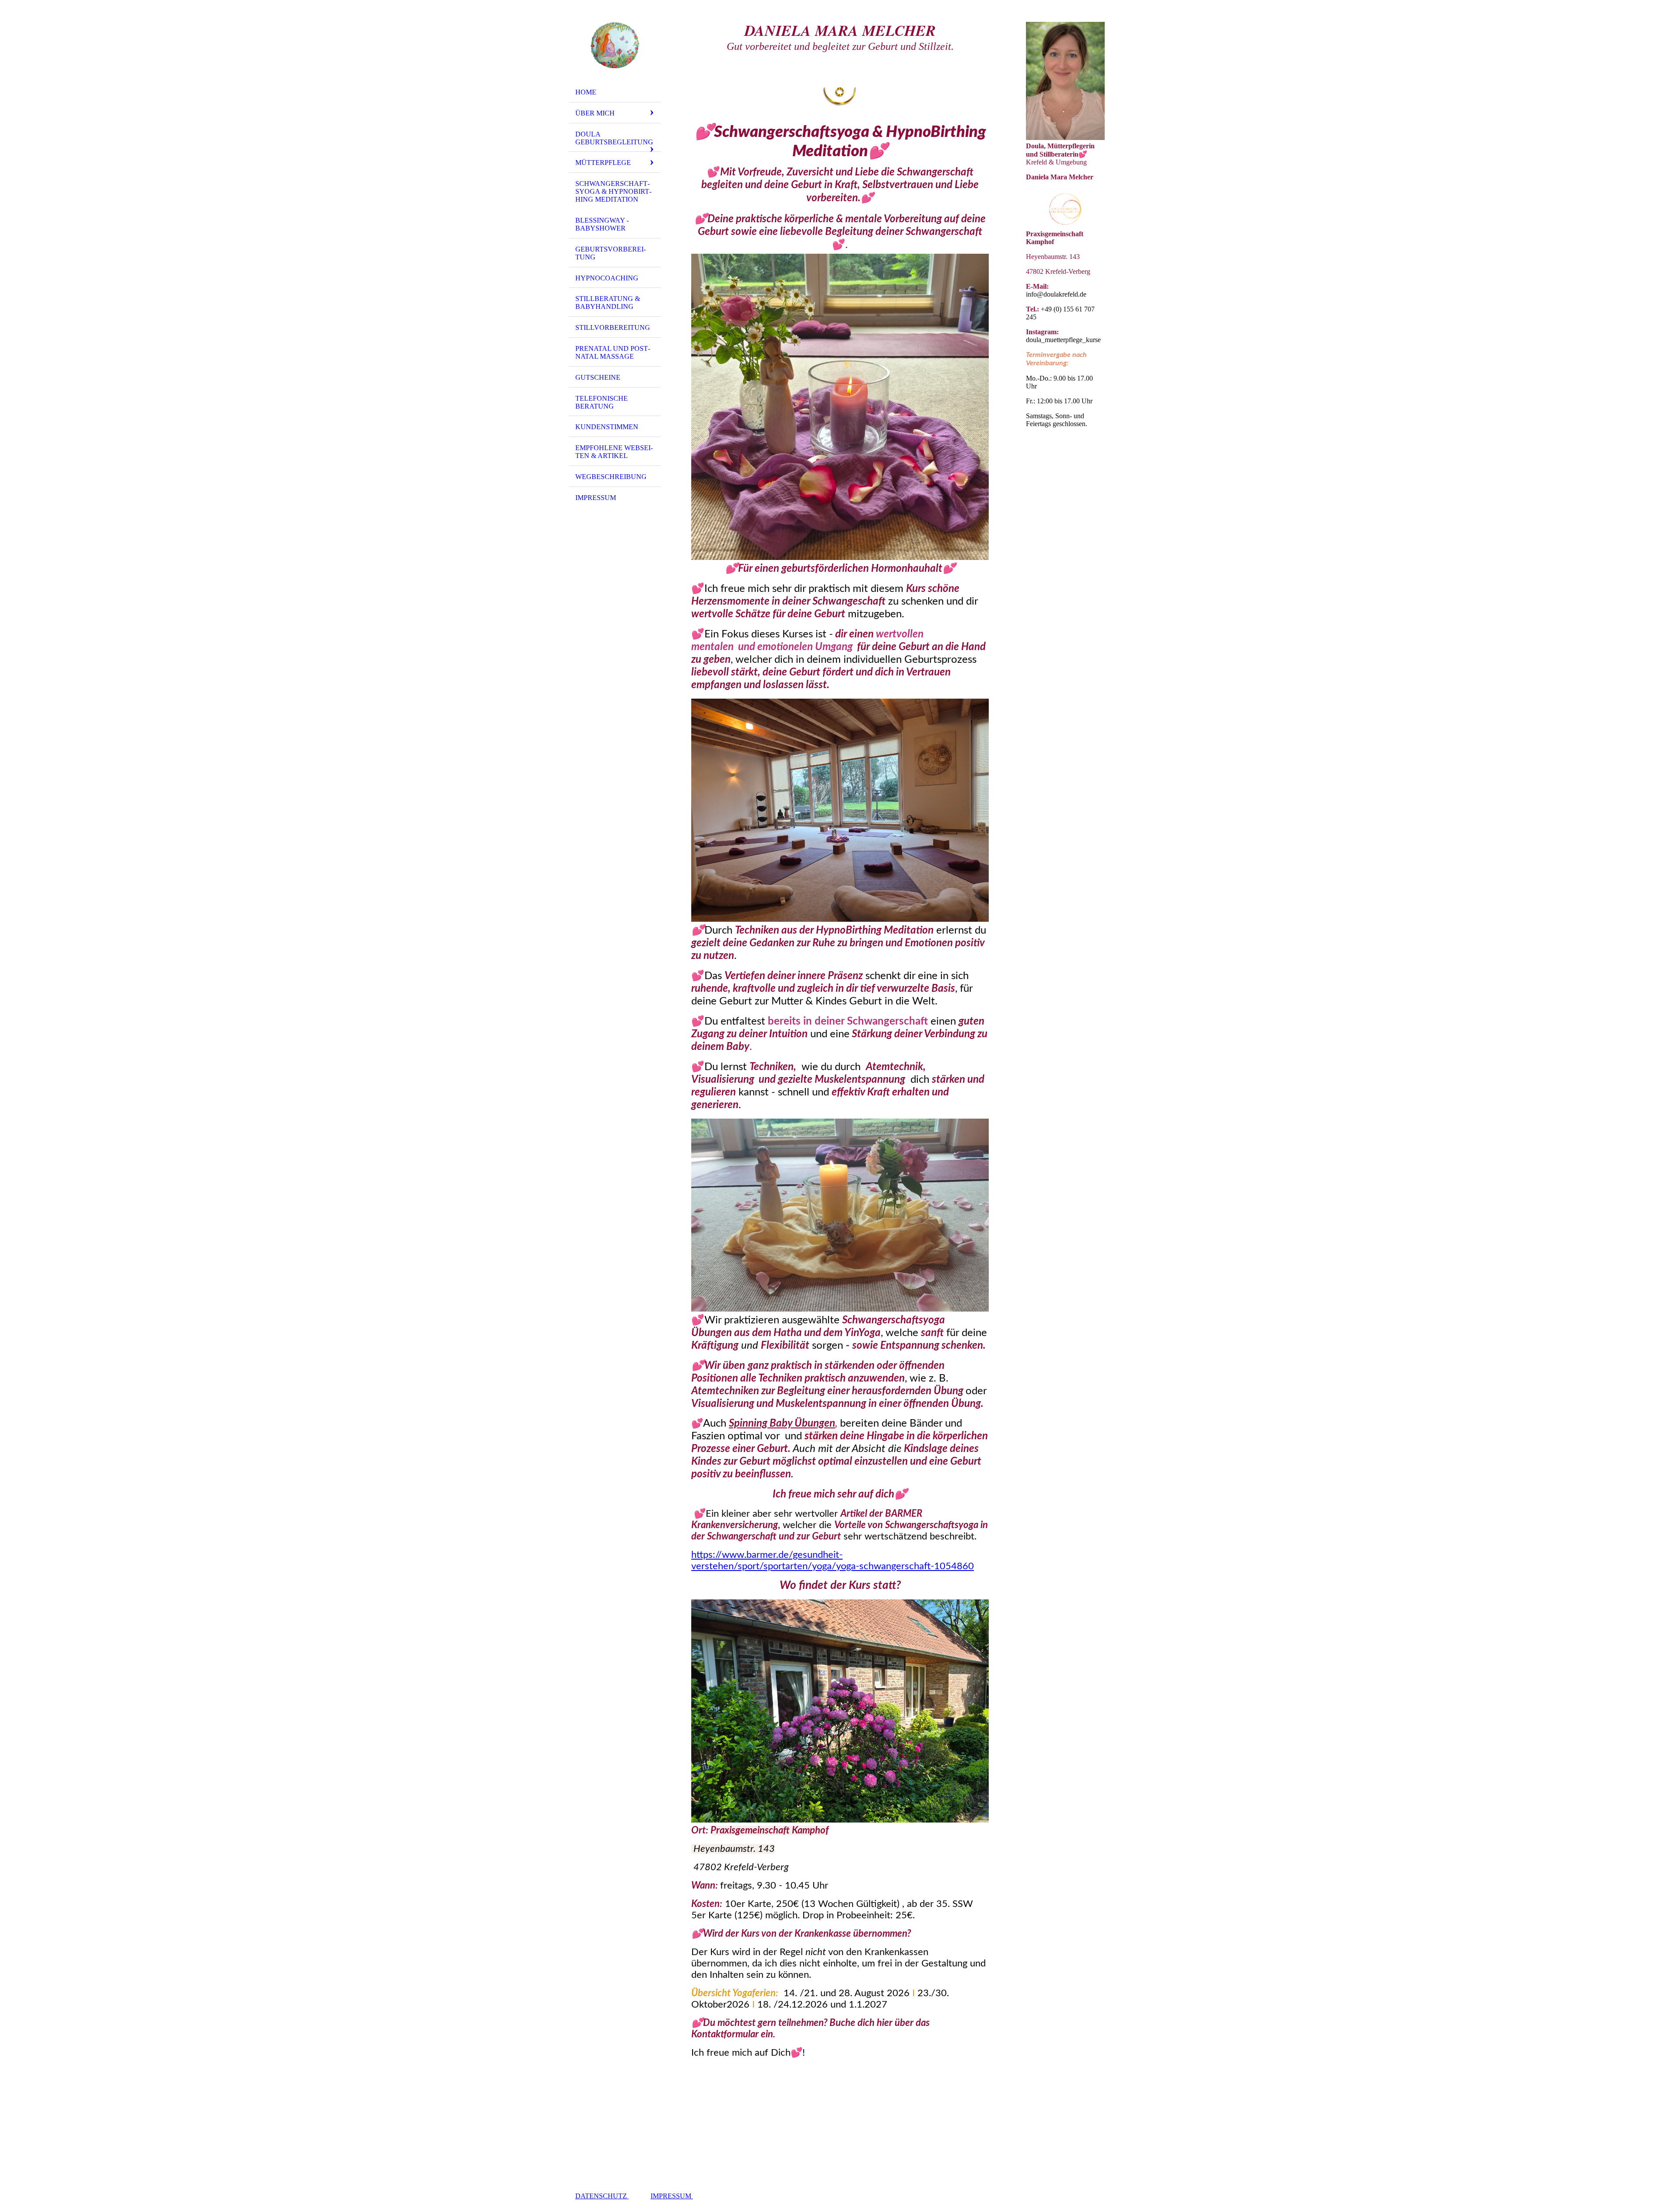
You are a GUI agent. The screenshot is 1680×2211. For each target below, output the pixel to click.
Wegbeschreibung (611, 477)
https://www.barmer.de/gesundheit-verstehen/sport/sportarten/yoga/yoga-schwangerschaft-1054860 (833, 1560)
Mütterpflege (603, 163)
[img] (615, 45)
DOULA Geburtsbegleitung (614, 138)
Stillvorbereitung (613, 327)
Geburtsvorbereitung (611, 253)
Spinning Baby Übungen (782, 1424)
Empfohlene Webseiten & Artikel (614, 452)
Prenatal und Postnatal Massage (613, 352)
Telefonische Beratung (602, 402)
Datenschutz (602, 2196)
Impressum (596, 498)
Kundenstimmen (607, 427)
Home (586, 92)
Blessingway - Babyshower (602, 224)
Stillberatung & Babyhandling (608, 303)
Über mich (595, 113)
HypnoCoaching (607, 278)
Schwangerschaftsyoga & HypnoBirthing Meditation (613, 191)
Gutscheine (598, 377)
